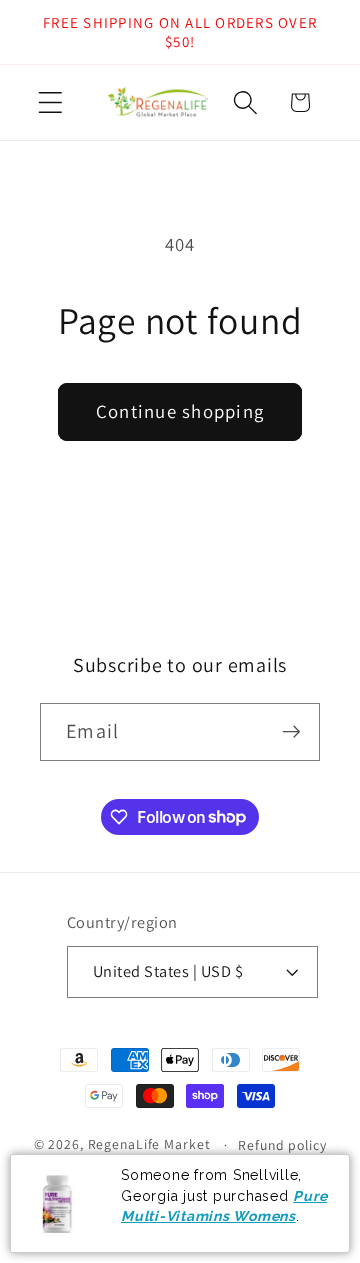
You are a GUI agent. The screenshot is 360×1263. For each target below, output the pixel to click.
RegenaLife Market (149, 1144)
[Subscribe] (291, 732)
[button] (50, 102)
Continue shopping (180, 411)
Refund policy (282, 1145)
